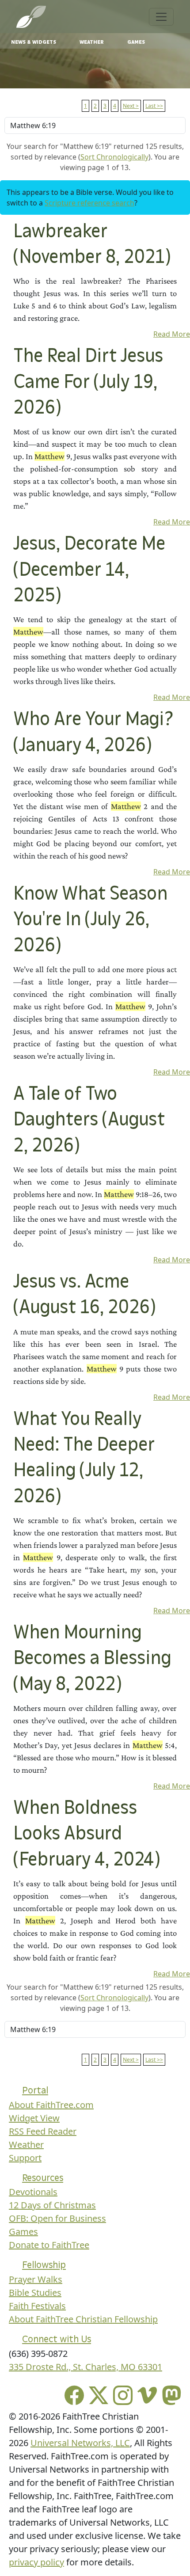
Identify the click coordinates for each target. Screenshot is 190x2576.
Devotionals (33, 2192)
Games (136, 42)
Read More (172, 334)
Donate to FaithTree (49, 2245)
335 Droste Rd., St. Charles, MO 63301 (85, 2367)
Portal (35, 2090)
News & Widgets (34, 42)
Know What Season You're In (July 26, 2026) (90, 920)
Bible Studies (35, 2293)
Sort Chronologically (114, 157)
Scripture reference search (89, 203)
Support (25, 2158)
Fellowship (44, 2265)
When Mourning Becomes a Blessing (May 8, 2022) (92, 1659)
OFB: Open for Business (57, 2218)
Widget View (34, 2118)
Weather (92, 42)
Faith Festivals (37, 2306)
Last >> (154, 106)
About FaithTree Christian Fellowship (83, 2319)
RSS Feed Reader (43, 2131)
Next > (131, 106)
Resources (43, 2178)
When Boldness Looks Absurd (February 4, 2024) (86, 1834)
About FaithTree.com (51, 2105)
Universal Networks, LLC (80, 2443)
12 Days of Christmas (52, 2205)
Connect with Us (57, 2339)
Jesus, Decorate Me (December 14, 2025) (89, 570)
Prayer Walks (36, 2279)
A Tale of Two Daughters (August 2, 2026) (89, 1120)
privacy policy (36, 2562)
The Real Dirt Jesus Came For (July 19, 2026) (88, 382)
